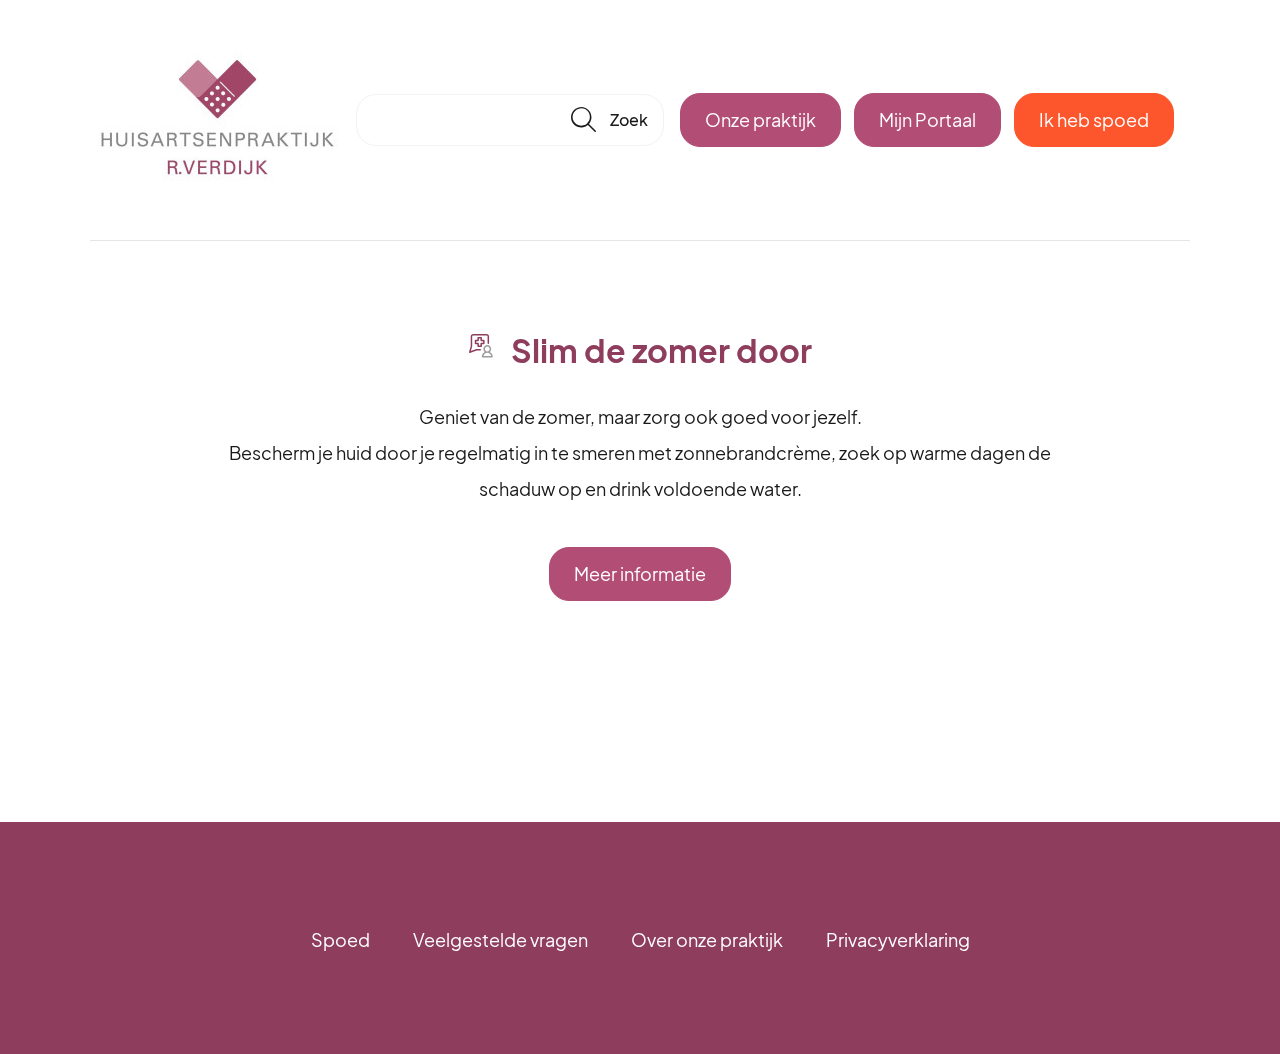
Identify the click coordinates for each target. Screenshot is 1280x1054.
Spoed (340, 939)
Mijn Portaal (927, 119)
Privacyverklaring (898, 939)
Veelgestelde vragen (500, 939)
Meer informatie (640, 573)
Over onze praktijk (707, 939)
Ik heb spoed (1094, 119)
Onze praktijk (760, 119)
